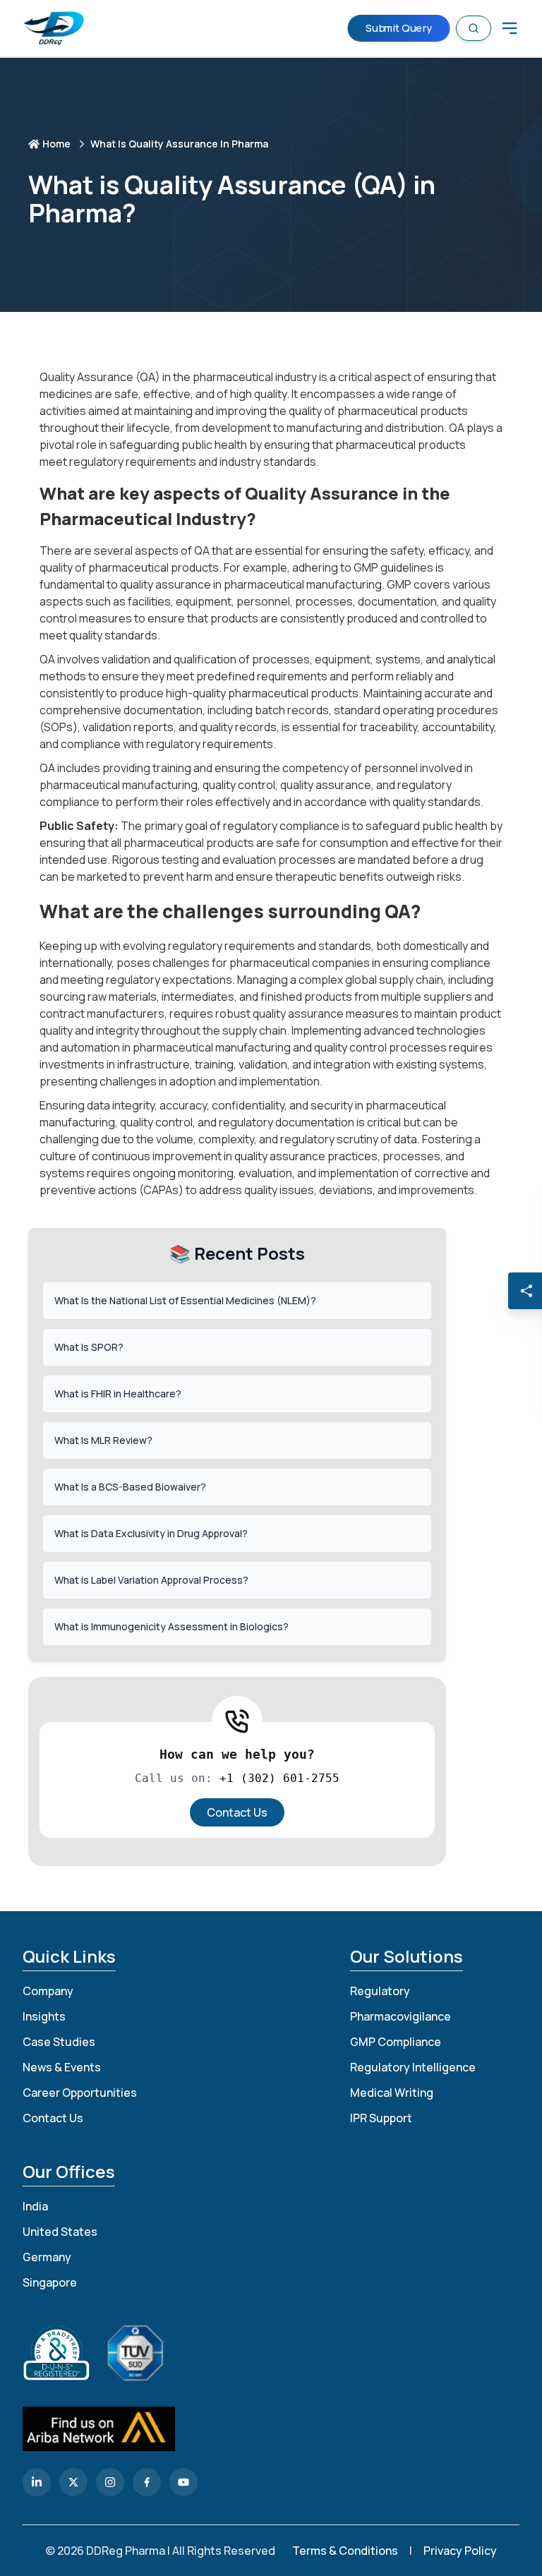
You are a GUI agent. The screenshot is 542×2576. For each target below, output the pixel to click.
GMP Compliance (396, 2042)
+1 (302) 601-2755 (279, 1778)
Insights (44, 2016)
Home (56, 144)
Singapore (50, 2282)
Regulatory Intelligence (413, 2067)
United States (60, 2232)
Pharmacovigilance (401, 2016)
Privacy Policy (460, 2551)
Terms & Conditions (345, 2551)
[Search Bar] (474, 28)
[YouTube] (183, 2482)
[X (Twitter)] (73, 2482)
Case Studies (59, 2042)
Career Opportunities (80, 2093)
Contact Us (237, 1812)
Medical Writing (392, 2093)
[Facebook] (147, 2482)
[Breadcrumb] (510, 28)
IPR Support (381, 2118)
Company (48, 1991)
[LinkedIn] (37, 2482)
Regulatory (380, 1991)
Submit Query (399, 28)
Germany (47, 2257)
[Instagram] (110, 2482)
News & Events (62, 2067)
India (35, 2206)
